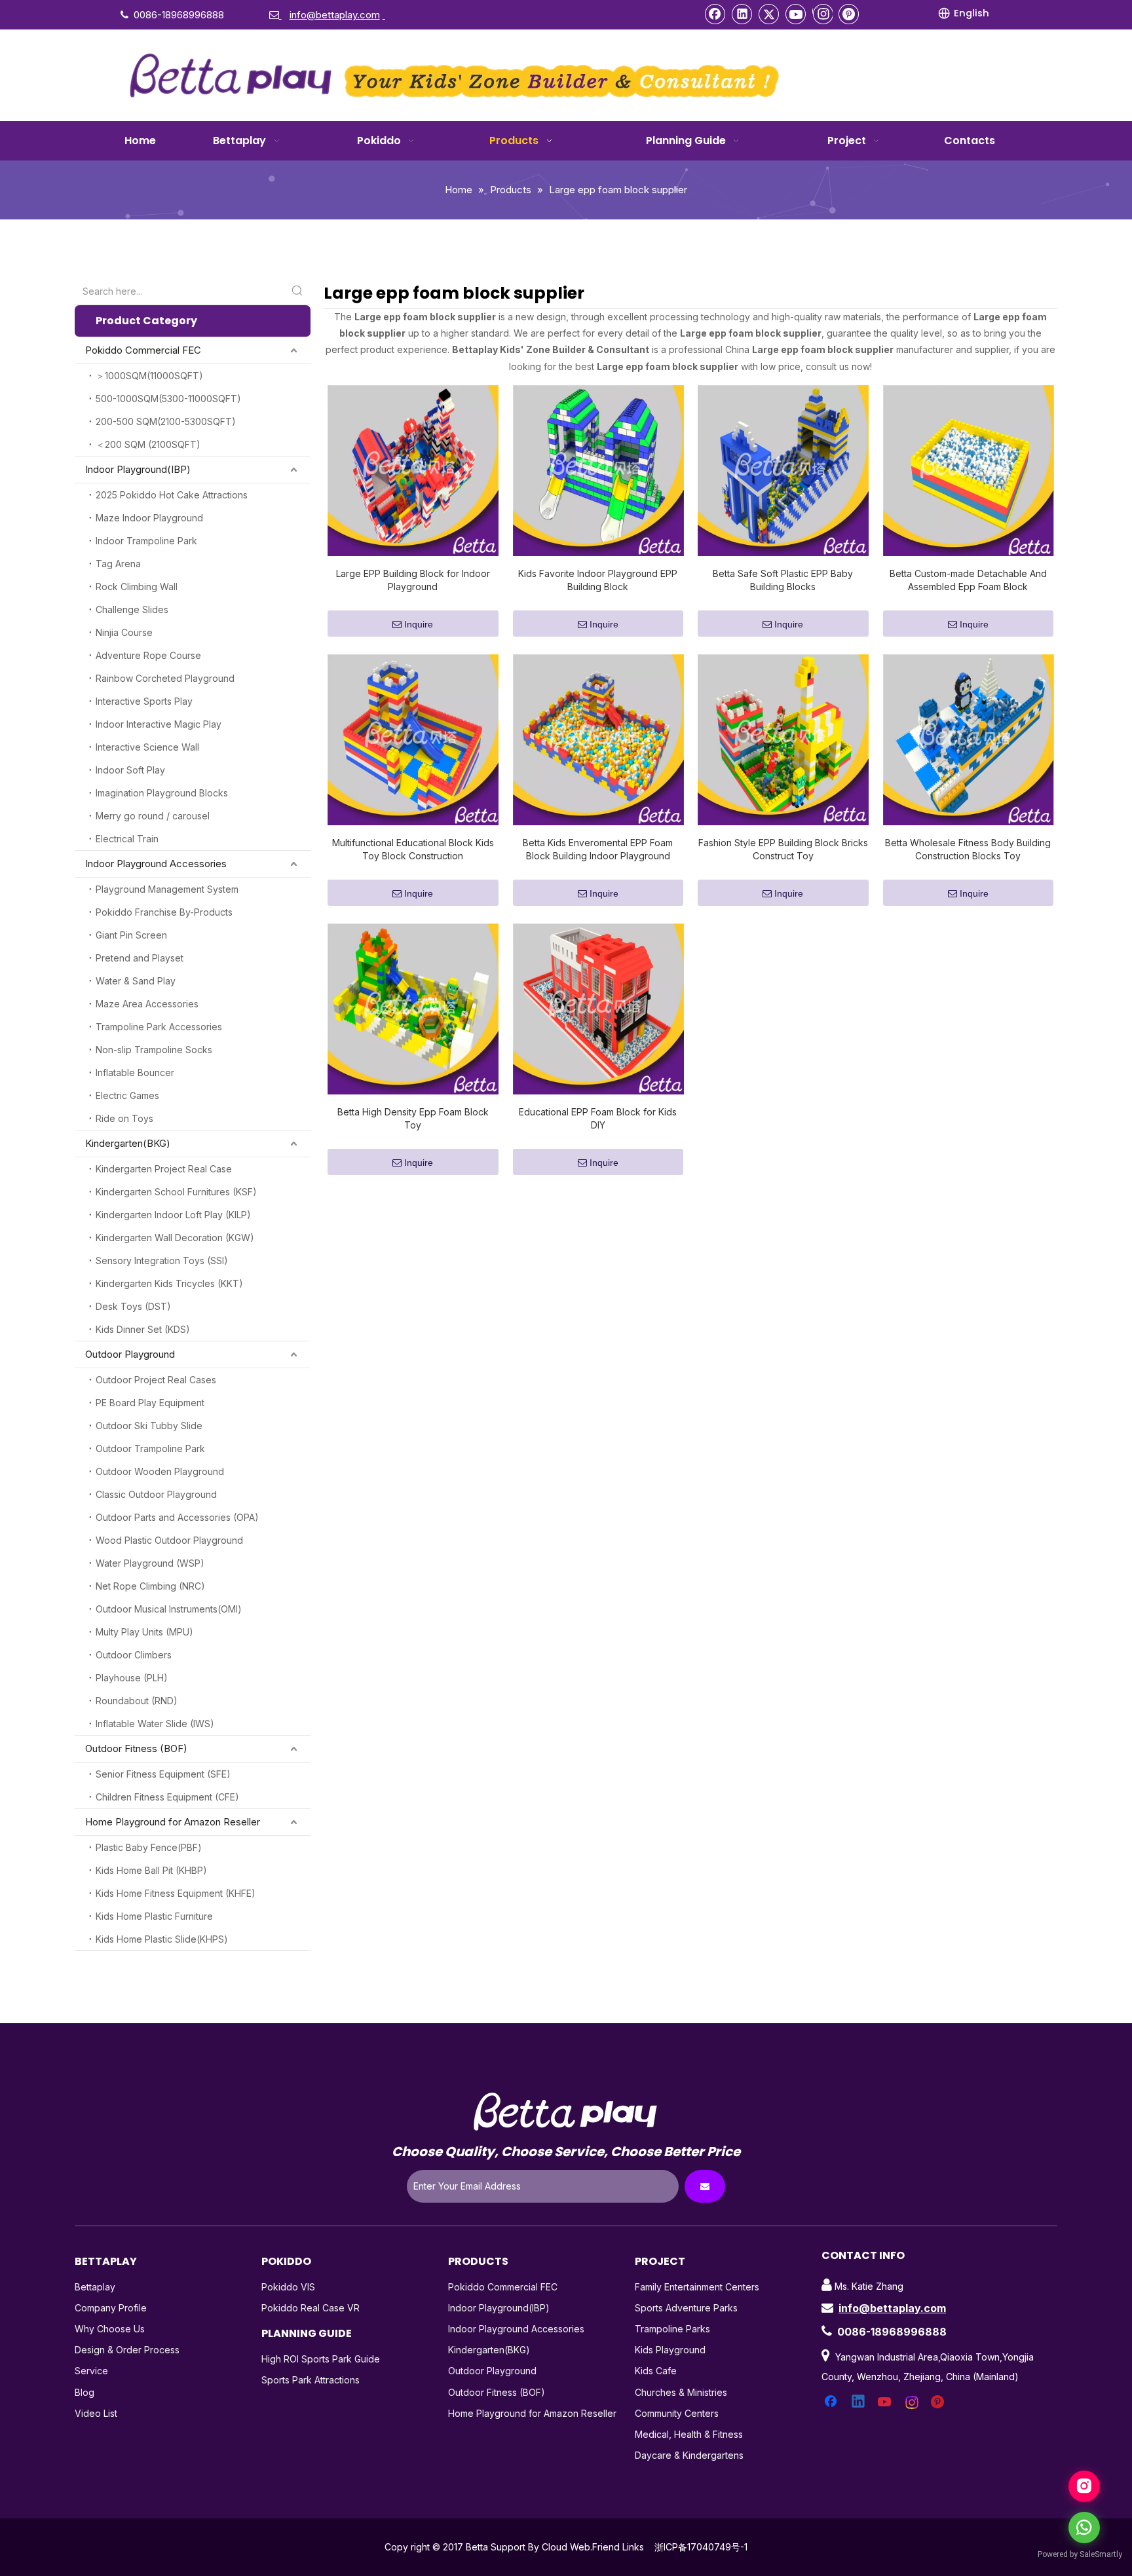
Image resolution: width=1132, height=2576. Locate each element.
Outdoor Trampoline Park (150, 1448)
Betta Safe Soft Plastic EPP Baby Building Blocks (783, 580)
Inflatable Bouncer (135, 1073)
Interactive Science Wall (147, 747)
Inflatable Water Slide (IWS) (155, 1724)
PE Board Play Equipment (150, 1403)
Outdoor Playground (130, 1354)
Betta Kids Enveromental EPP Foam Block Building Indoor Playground (598, 849)
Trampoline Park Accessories (159, 1027)
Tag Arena (118, 564)
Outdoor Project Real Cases (156, 1380)
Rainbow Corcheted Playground (165, 678)
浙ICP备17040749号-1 (701, 2547)
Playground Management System (167, 889)
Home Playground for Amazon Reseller (173, 1822)
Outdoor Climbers (134, 1655)
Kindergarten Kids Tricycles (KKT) (169, 1283)
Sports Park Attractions (311, 2380)
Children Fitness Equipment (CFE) (167, 1797)
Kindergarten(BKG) (128, 1143)
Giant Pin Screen (131, 935)
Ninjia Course (124, 632)
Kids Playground (670, 2350)
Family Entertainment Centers (697, 2287)
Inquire (419, 624)
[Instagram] (822, 14)
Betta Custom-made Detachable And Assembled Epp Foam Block (968, 580)
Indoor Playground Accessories (156, 864)
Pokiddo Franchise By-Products (164, 912)
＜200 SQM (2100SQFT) (148, 444)
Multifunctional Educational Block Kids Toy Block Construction (413, 849)
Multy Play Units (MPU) (144, 1632)
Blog (85, 2392)
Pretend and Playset (140, 958)
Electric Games (127, 1095)
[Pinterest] (849, 14)
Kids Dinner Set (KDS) (143, 1329)
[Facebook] (715, 14)
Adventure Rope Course (148, 655)
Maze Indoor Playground (149, 518)
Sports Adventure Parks (686, 2308)
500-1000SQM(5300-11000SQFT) (168, 399)
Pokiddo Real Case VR (311, 2308)
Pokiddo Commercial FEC (143, 350)
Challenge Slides (132, 609)
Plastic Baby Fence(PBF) (149, 1847)
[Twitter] (769, 14)
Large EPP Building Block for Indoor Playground (413, 580)
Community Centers (677, 2413)
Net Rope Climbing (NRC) (150, 1586)
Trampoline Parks (672, 2329)
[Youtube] (796, 14)
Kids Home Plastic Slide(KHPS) (162, 1939)
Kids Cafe (656, 2371)
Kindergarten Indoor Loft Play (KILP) (173, 1215)
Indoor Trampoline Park (146, 541)
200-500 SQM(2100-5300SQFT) (166, 421)
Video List (96, 2413)
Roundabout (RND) (137, 1701)
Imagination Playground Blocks (162, 793)
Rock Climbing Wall (137, 587)
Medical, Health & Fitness (689, 2434)
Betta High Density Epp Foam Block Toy (413, 1118)
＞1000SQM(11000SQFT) (149, 376)
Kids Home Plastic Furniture (154, 1916)
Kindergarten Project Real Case (164, 1169)
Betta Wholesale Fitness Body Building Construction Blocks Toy (968, 849)
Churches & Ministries (681, 2392)
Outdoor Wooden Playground (160, 1471)
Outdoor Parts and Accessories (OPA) (177, 1517)
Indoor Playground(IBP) (138, 469)
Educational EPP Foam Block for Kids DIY (598, 1118)
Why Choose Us (110, 2329)
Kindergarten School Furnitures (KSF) (176, 1192)
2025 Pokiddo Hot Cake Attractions (172, 495)
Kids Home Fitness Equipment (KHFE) (176, 1893)
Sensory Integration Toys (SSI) (162, 1260)
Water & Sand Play (136, 981)
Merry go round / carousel (153, 816)
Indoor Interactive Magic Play (159, 724)
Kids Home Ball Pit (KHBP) (151, 1870)
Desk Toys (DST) (133, 1306)
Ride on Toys (124, 1118)
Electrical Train (127, 839)
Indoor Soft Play (130, 770)
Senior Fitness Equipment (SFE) (163, 1774)
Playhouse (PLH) (132, 1678)
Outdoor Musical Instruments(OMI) (169, 1609)
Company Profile (111, 2308)
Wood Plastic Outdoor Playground (169, 1540)
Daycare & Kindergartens (689, 2455)
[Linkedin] (742, 14)
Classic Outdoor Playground (156, 1494)
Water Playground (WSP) (150, 1563)
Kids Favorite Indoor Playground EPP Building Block (598, 580)
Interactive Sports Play (144, 701)
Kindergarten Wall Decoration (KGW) (175, 1238)
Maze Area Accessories (147, 1004)
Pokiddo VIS (288, 2287)
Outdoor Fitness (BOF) (136, 1748)
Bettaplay (95, 2287)
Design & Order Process (127, 2350)
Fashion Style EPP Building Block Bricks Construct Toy (783, 849)
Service (91, 2371)
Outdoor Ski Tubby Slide (149, 1426)
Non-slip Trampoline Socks (154, 1050)
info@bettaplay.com (892, 2308)
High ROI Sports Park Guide (321, 2359)
